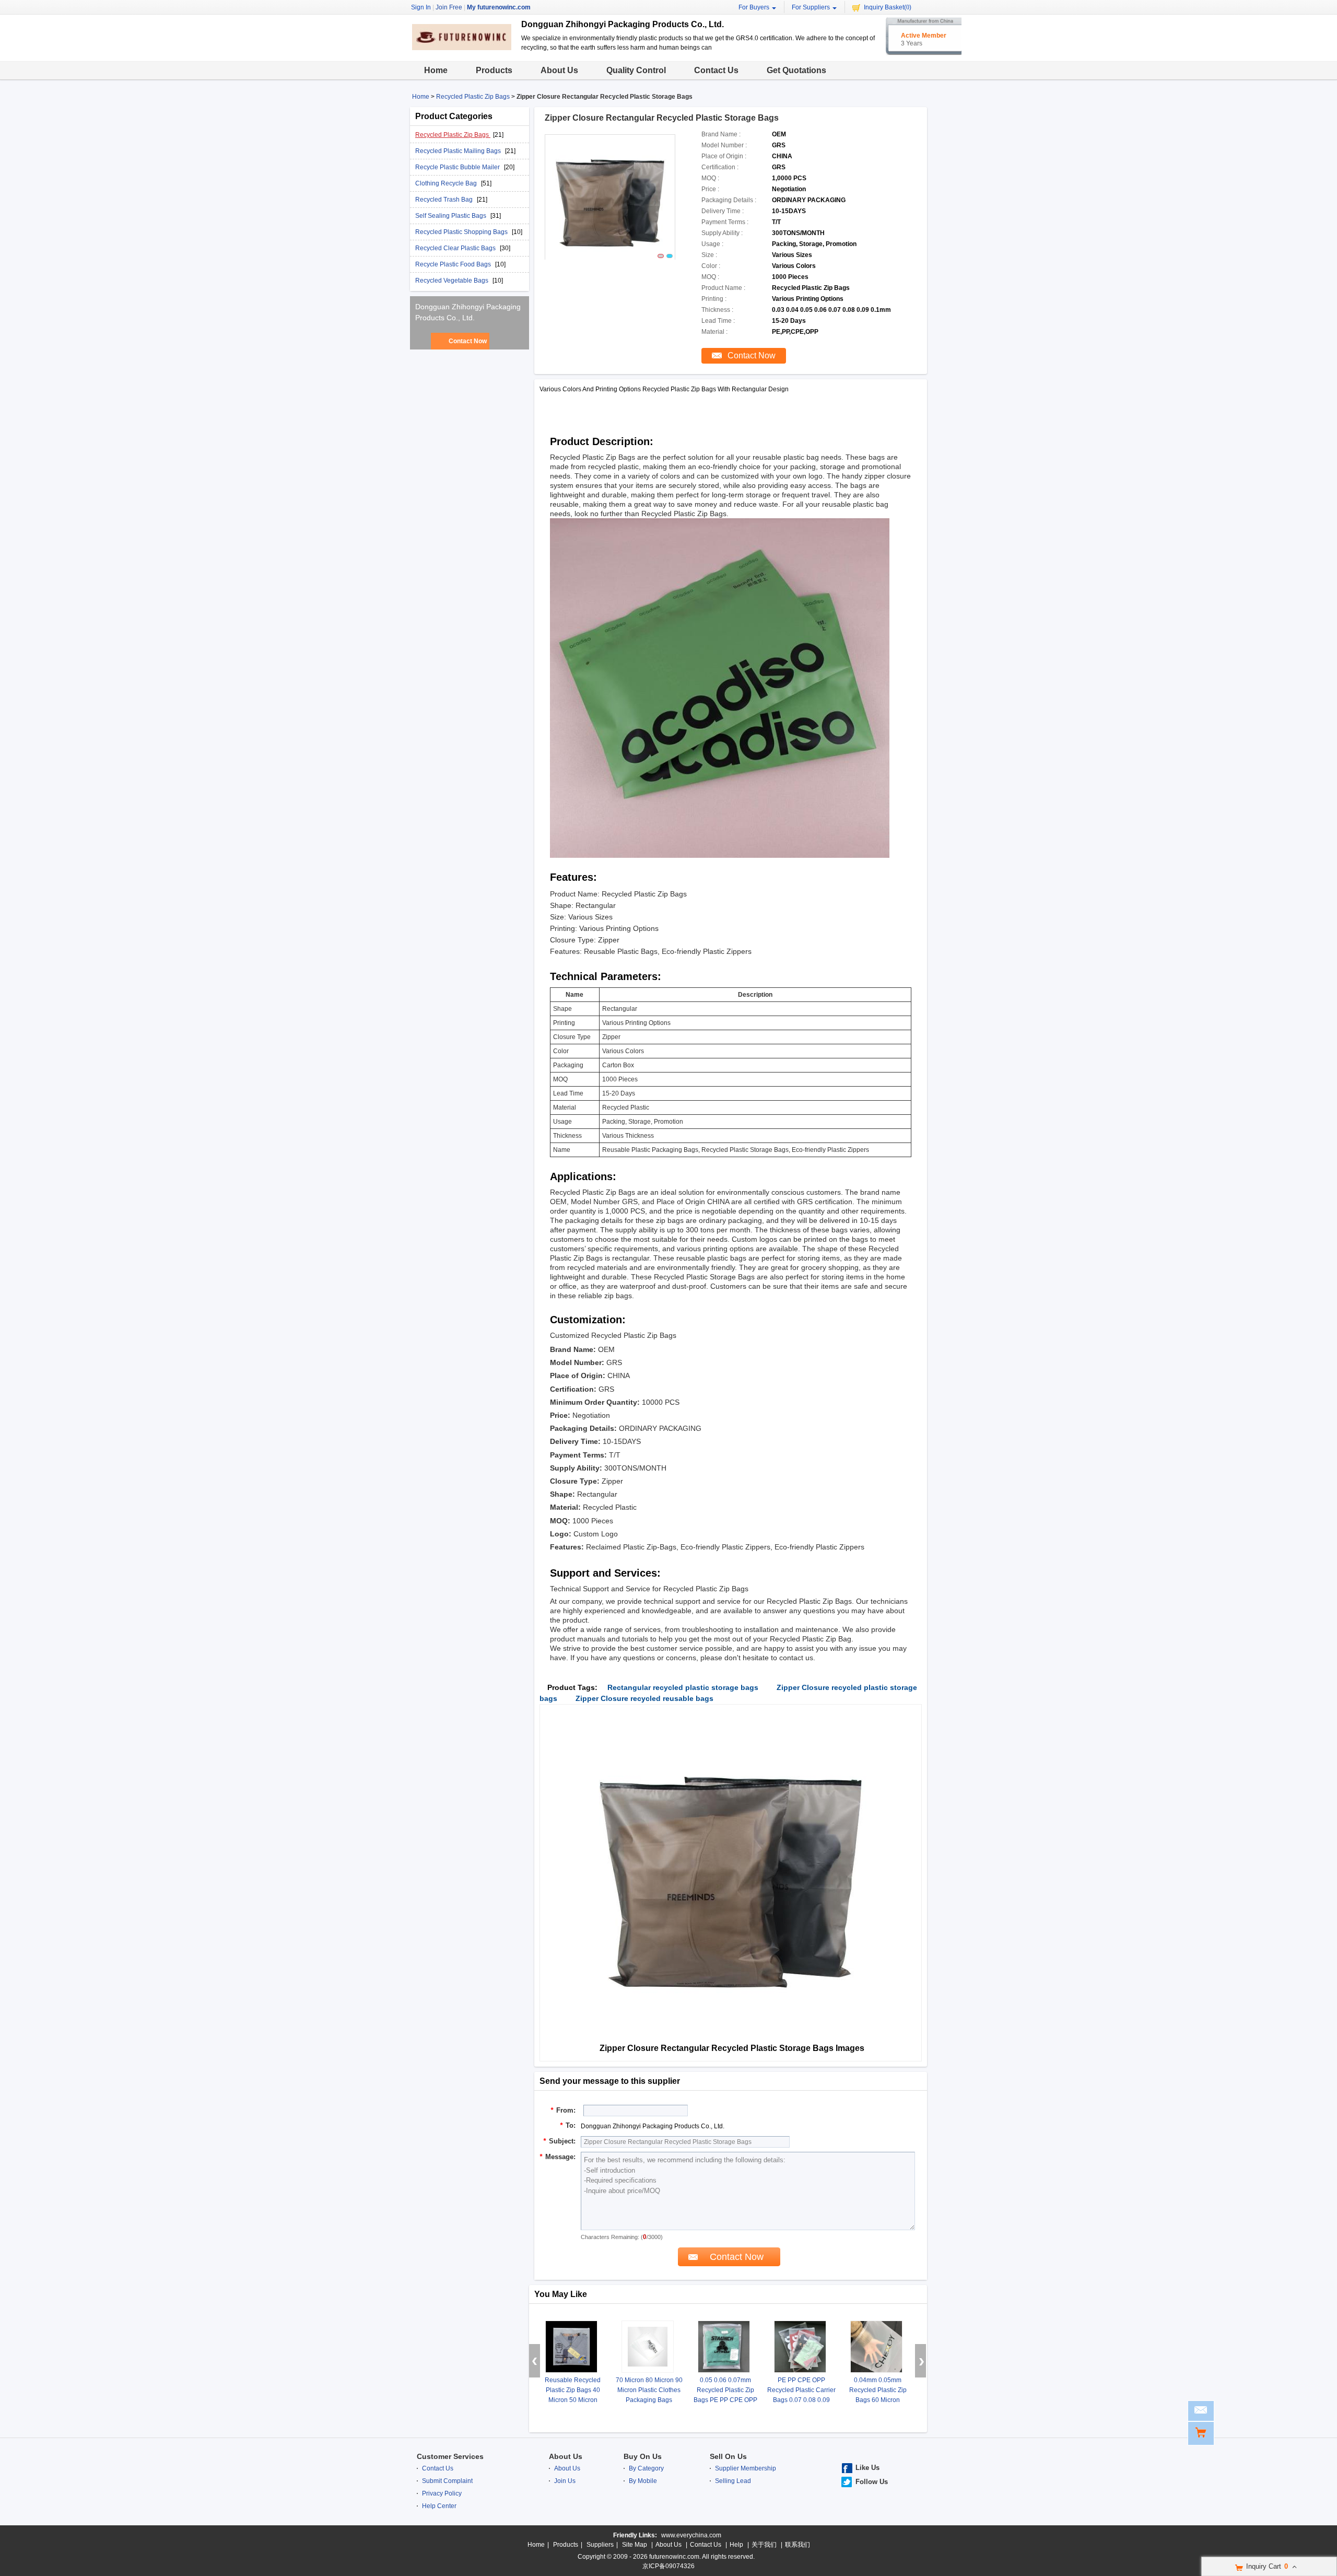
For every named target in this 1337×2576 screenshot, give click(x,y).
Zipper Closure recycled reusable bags (644, 1698)
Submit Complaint (447, 2481)
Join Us (565, 2481)
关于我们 (764, 2545)
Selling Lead (733, 2481)
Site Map (635, 2545)
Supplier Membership (746, 2468)
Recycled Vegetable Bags (453, 281)
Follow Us (872, 2482)
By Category (646, 2468)
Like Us (867, 2468)
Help (736, 2545)
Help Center (439, 2506)
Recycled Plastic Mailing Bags (459, 151)
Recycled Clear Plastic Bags (456, 248)
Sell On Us (728, 2456)
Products (494, 70)
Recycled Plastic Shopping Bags (462, 232)
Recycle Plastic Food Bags (454, 264)
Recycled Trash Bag (445, 200)
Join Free (449, 7)
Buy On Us (643, 2456)
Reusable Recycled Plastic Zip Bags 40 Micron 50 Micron (573, 2390)
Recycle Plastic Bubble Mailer (458, 167)
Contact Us (716, 70)
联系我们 (797, 2545)
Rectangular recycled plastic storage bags (683, 1687)
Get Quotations (796, 70)
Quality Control (636, 70)
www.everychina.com (691, 2535)
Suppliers (600, 2545)
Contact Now (468, 341)
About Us (559, 70)
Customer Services (450, 2456)
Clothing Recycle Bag (447, 183)
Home (436, 70)
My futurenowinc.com (499, 7)
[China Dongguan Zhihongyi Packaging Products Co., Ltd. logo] (462, 48)
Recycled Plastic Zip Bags (473, 97)
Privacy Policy (442, 2493)
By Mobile (643, 2481)
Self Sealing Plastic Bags (451, 216)
